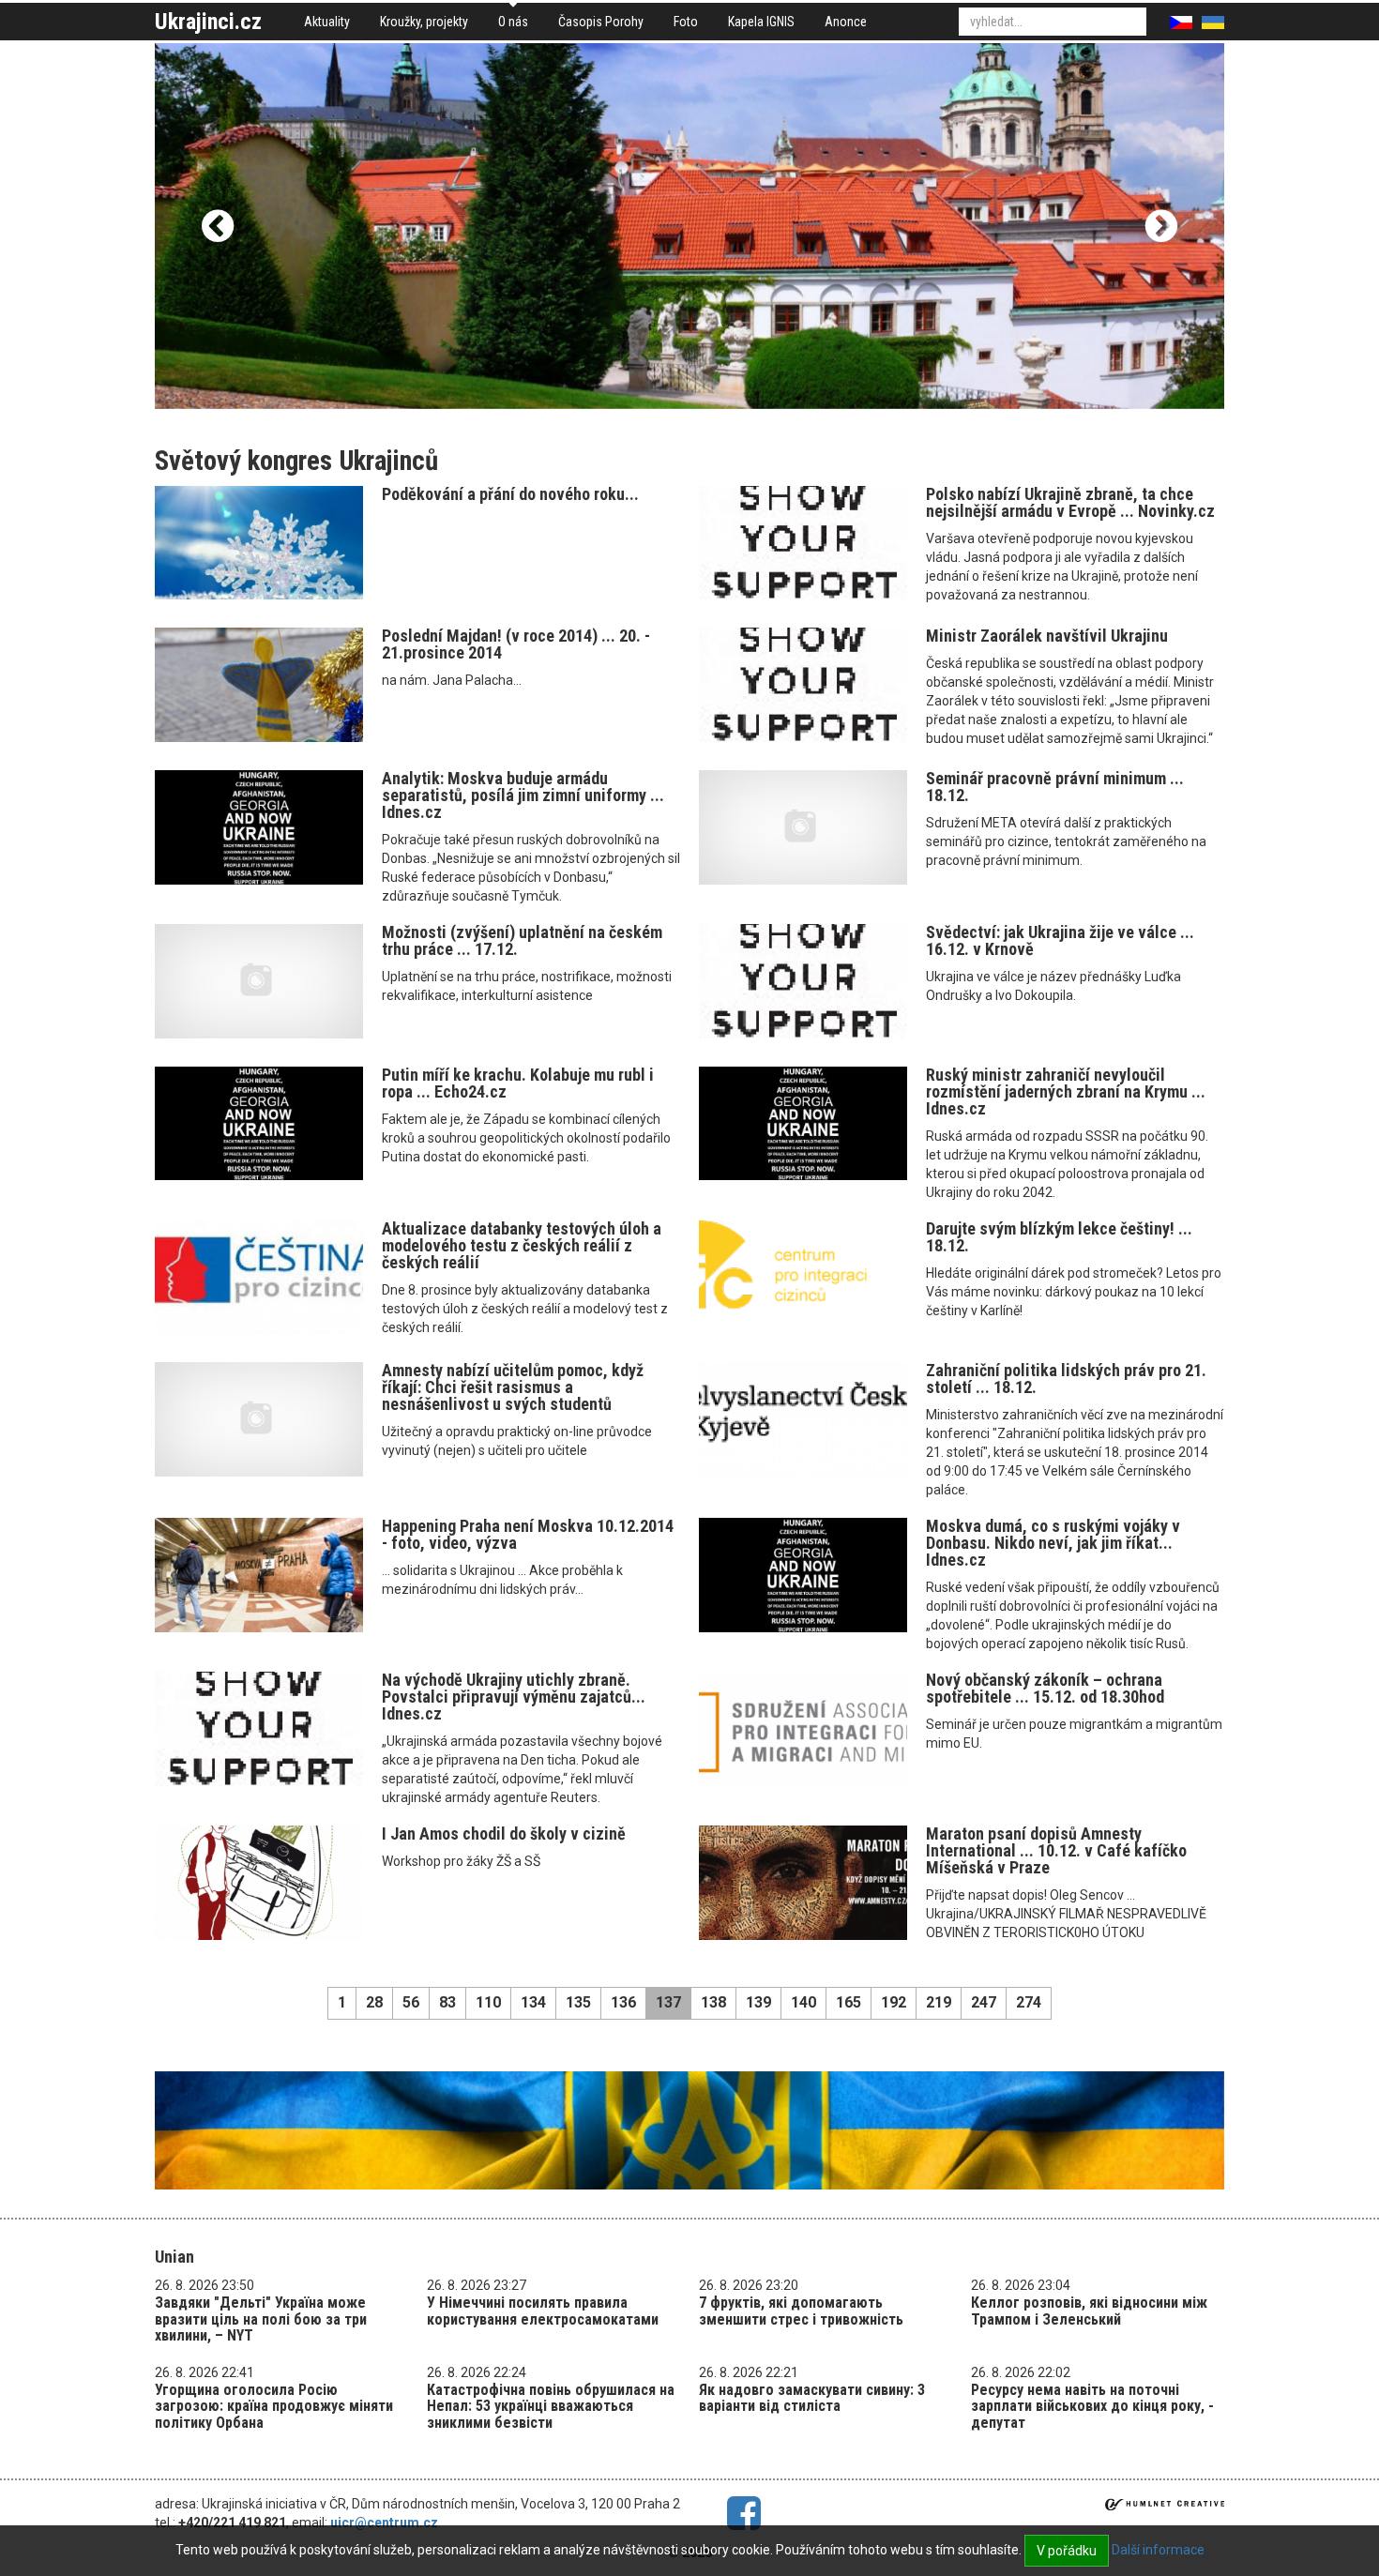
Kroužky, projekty (424, 22)
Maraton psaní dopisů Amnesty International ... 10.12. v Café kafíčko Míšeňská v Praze (1056, 1850)
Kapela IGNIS (761, 22)
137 (668, 2002)
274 (1029, 2002)
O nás (513, 22)
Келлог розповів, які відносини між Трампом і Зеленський (1089, 2311)
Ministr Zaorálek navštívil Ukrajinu (1047, 636)
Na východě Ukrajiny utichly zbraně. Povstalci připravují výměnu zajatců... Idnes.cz (514, 1697)
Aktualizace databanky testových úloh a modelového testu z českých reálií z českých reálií (522, 1245)
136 (623, 2002)
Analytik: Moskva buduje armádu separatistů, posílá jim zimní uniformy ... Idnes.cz (523, 795)
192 (894, 2002)
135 (578, 2002)
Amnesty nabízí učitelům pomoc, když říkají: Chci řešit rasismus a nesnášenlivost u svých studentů (513, 1387)
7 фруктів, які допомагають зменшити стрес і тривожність (801, 2311)
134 (533, 2002)
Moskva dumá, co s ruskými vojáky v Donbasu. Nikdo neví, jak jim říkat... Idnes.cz (1053, 1543)
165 (849, 2002)
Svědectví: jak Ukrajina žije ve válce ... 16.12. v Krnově (1060, 940)
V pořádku (1067, 2551)
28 (374, 2002)
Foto (686, 22)
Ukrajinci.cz (208, 22)
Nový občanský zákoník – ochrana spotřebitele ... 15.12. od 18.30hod (1045, 1688)
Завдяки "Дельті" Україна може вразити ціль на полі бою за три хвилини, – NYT (261, 2319)
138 (713, 2002)
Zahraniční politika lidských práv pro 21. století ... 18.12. (1066, 1379)
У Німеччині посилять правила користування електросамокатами (543, 2311)
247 (984, 2002)
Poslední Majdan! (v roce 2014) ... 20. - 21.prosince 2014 (516, 644)
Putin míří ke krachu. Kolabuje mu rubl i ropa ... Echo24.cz (518, 1083)
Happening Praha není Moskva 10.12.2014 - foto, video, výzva (528, 1534)
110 (488, 2002)
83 (447, 2002)
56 (411, 2002)
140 (803, 2002)
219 (939, 2002)
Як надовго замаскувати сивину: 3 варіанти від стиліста (812, 2398)
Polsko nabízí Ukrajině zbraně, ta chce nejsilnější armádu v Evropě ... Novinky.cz (1070, 502)
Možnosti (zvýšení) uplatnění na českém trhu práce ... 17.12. (522, 940)
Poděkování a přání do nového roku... (510, 494)
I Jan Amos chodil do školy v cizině (504, 1834)
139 (758, 2002)
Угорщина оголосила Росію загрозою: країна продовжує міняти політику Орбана (274, 2406)
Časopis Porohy (601, 22)
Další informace (1158, 2550)
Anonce (846, 22)
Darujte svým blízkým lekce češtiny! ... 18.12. (1059, 1237)
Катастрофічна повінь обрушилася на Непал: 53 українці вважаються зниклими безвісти (551, 2406)
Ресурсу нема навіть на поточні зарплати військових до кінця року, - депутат (1092, 2406)
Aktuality (327, 22)
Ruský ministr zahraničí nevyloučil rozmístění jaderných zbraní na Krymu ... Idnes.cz (1066, 1091)
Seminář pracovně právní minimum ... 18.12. (1055, 787)
